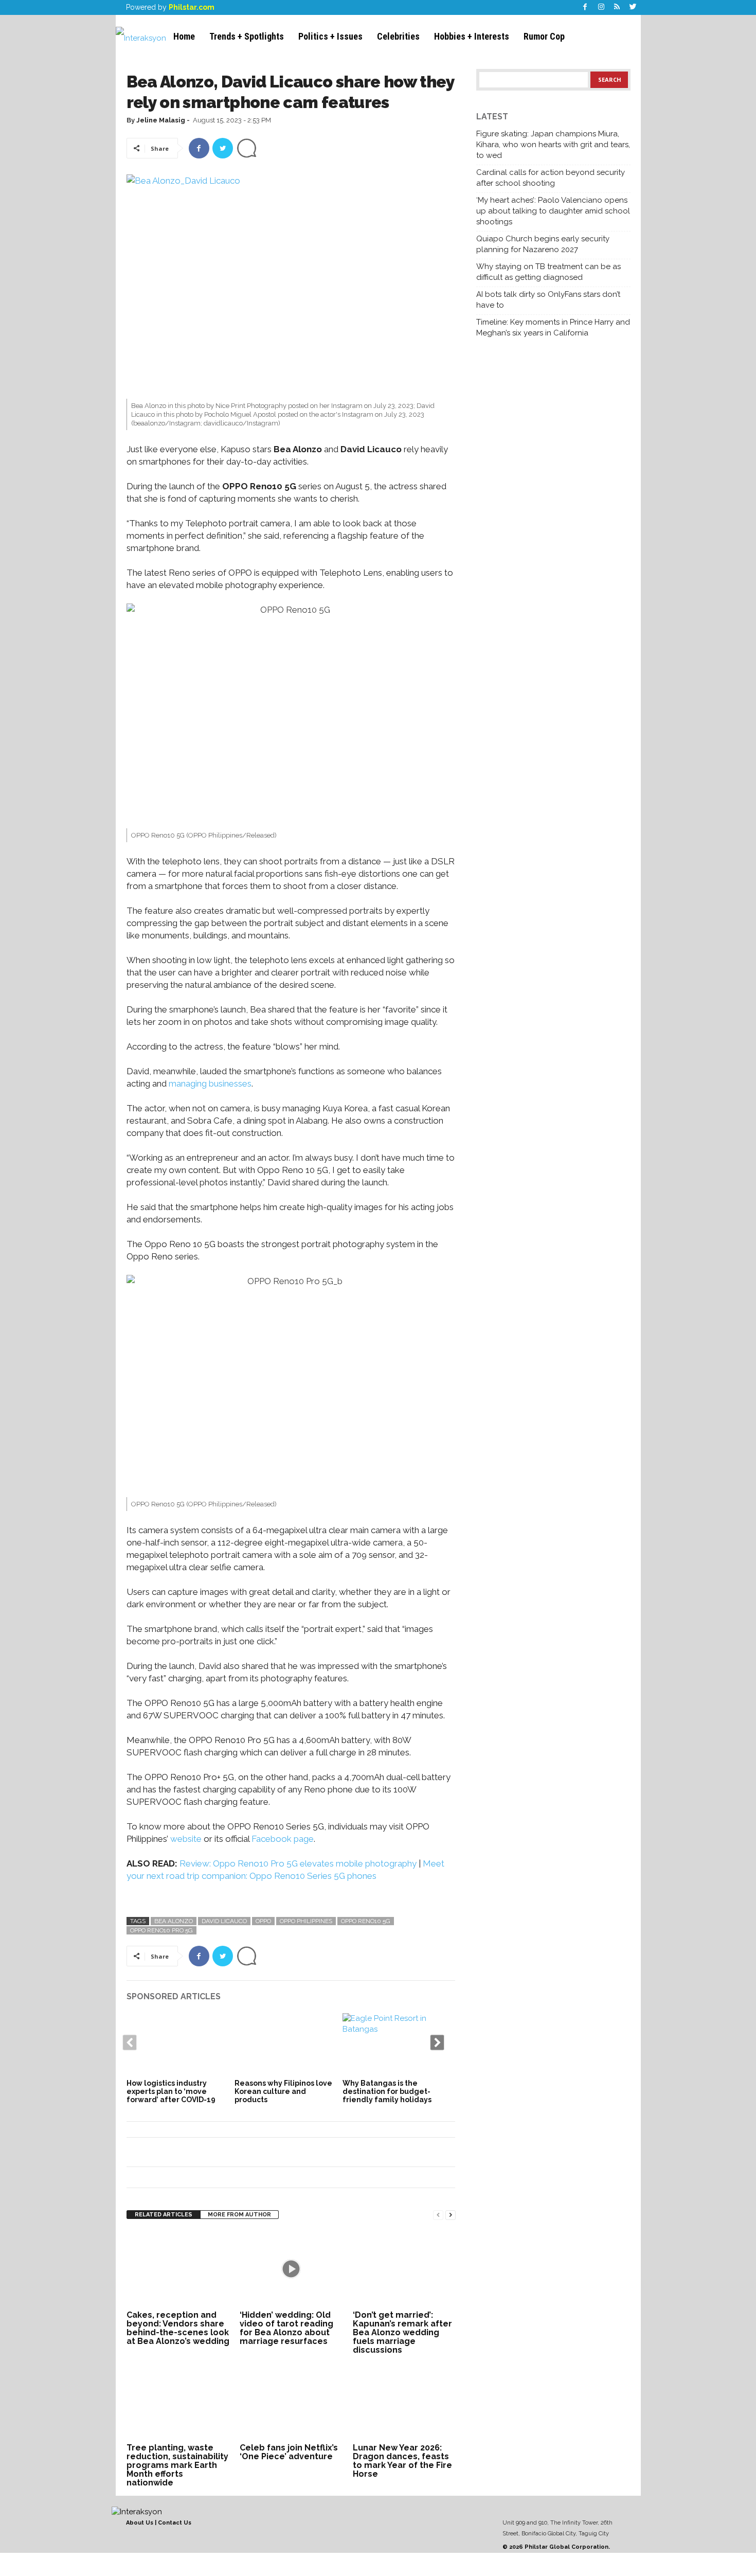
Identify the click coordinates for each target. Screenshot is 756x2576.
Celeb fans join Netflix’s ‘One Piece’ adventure (289, 2452)
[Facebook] (585, 7)
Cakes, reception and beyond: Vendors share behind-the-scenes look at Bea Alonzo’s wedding (178, 2328)
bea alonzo (174, 1921)
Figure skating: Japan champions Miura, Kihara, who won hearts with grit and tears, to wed (553, 145)
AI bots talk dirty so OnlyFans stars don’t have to (548, 300)
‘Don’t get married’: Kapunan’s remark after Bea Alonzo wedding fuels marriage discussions (402, 2332)
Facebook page (282, 1839)
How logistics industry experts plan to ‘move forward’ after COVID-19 (171, 2091)
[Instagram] (601, 7)
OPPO (263, 1921)
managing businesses (210, 1083)
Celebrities (398, 36)
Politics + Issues (330, 36)
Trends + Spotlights (247, 36)
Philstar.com (192, 7)
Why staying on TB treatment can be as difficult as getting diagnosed (548, 272)
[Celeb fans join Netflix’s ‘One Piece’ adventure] (291, 2402)
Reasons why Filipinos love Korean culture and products (283, 2091)
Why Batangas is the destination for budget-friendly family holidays (387, 2091)
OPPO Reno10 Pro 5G (161, 1930)
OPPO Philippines (306, 1921)
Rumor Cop (544, 36)
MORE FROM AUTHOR (239, 2215)
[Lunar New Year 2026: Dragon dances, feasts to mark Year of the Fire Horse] (404, 2402)
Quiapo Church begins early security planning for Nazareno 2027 (543, 244)
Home (184, 36)
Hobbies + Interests (472, 36)
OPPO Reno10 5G (366, 1921)
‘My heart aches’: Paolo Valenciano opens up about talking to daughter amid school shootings (553, 211)
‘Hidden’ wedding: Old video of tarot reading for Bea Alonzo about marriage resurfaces (286, 2328)
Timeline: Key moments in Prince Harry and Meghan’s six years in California (553, 327)
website (186, 1839)
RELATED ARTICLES (164, 2215)
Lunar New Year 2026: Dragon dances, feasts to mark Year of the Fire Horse (402, 2461)
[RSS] (617, 7)
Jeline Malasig (161, 120)
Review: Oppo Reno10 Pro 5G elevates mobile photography (297, 1863)
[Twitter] (633, 7)
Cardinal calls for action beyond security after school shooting (551, 178)
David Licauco (224, 1921)
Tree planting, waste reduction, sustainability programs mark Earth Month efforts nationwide (177, 2465)
